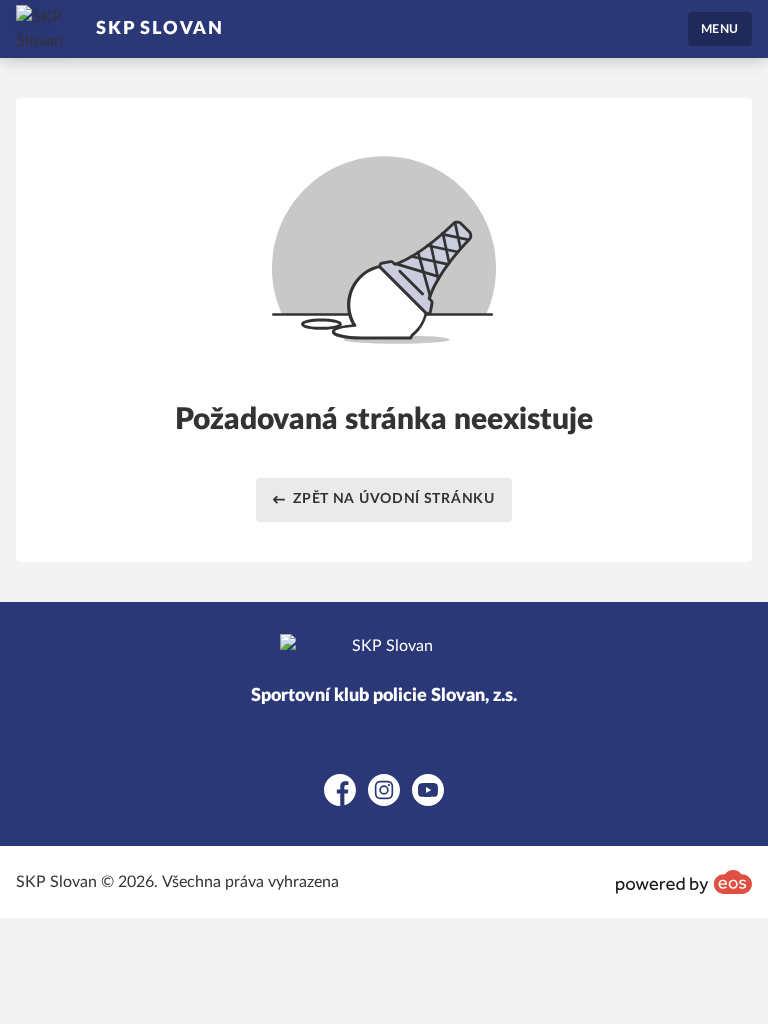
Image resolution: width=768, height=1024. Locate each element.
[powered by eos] (684, 882)
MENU (720, 29)
